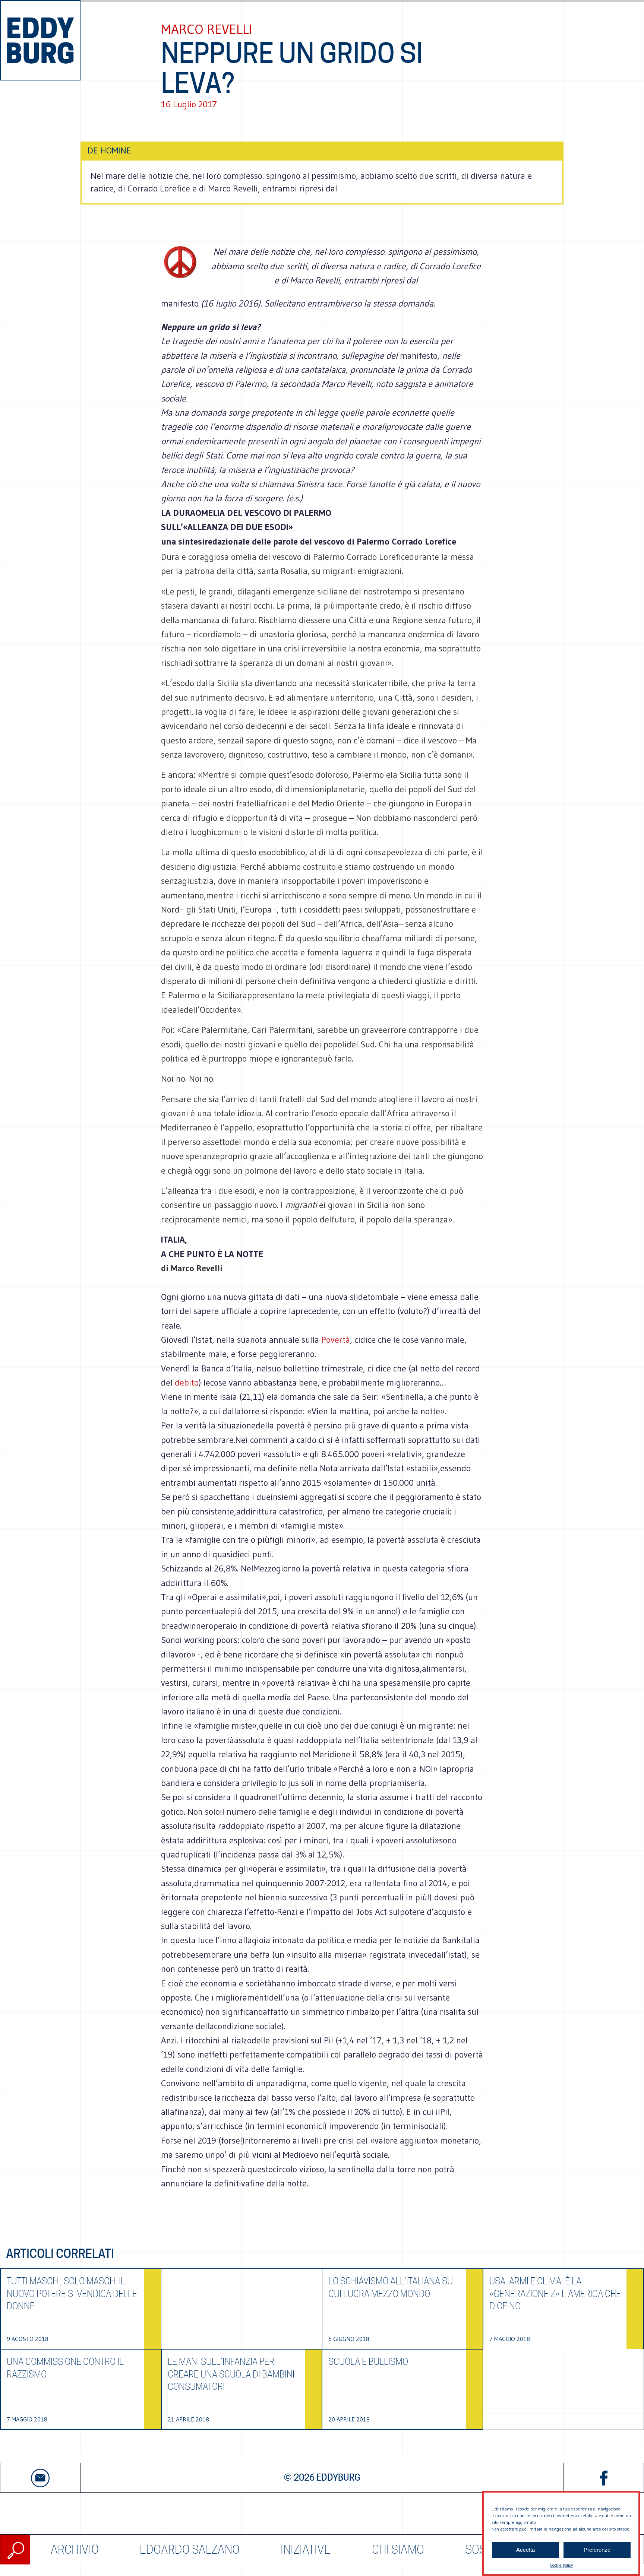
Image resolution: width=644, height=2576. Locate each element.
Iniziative (306, 2549)
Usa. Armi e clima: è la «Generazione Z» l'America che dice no (555, 2294)
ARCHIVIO (75, 2549)
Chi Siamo (398, 2549)
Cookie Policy (561, 2565)
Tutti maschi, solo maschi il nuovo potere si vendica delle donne (72, 2294)
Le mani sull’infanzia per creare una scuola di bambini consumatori (231, 2374)
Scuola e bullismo (368, 2362)
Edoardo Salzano (190, 2549)
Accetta (525, 2550)
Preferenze (597, 2550)
